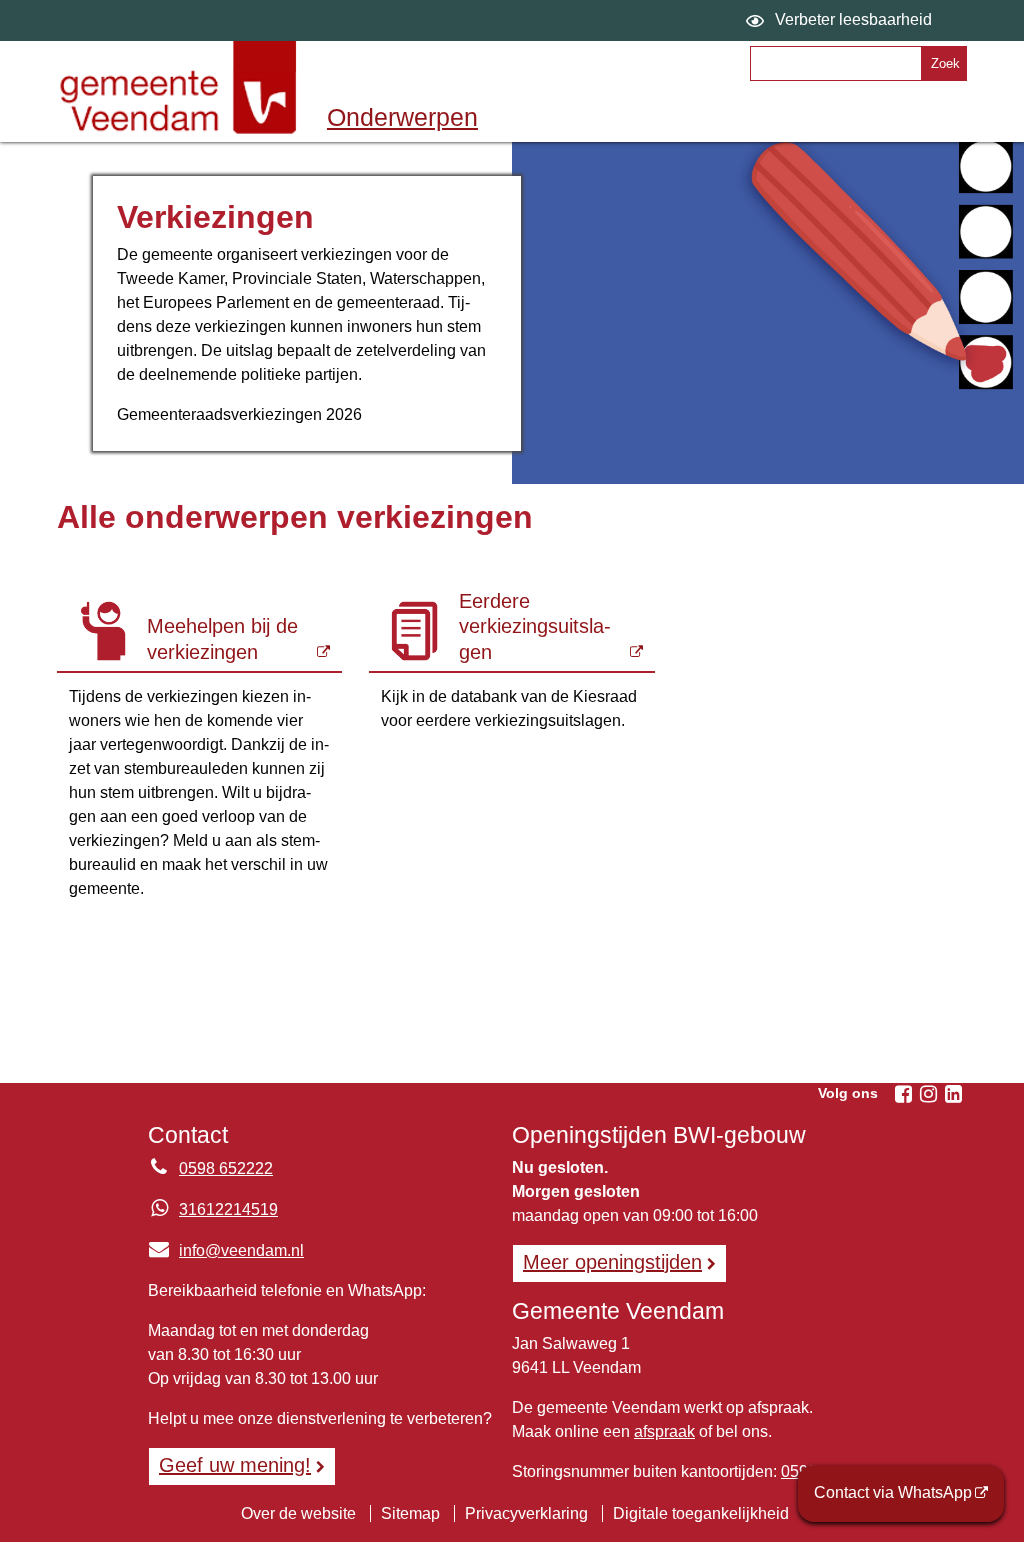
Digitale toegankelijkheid (701, 1513)
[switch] (841, 20)
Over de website (298, 1513)
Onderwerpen (402, 117)
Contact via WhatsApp (893, 1492)
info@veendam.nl (226, 1250)
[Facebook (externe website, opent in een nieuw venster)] (903, 1094)
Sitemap (410, 1513)
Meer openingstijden (612, 1262)
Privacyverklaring (526, 1513)
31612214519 (228, 1209)
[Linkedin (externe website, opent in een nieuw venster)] (953, 1094)
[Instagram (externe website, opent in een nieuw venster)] (928, 1094)
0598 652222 (226, 1168)
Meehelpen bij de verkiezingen (222, 639)
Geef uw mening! (235, 1465)
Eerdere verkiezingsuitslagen (535, 626)
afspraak (664, 1431)
